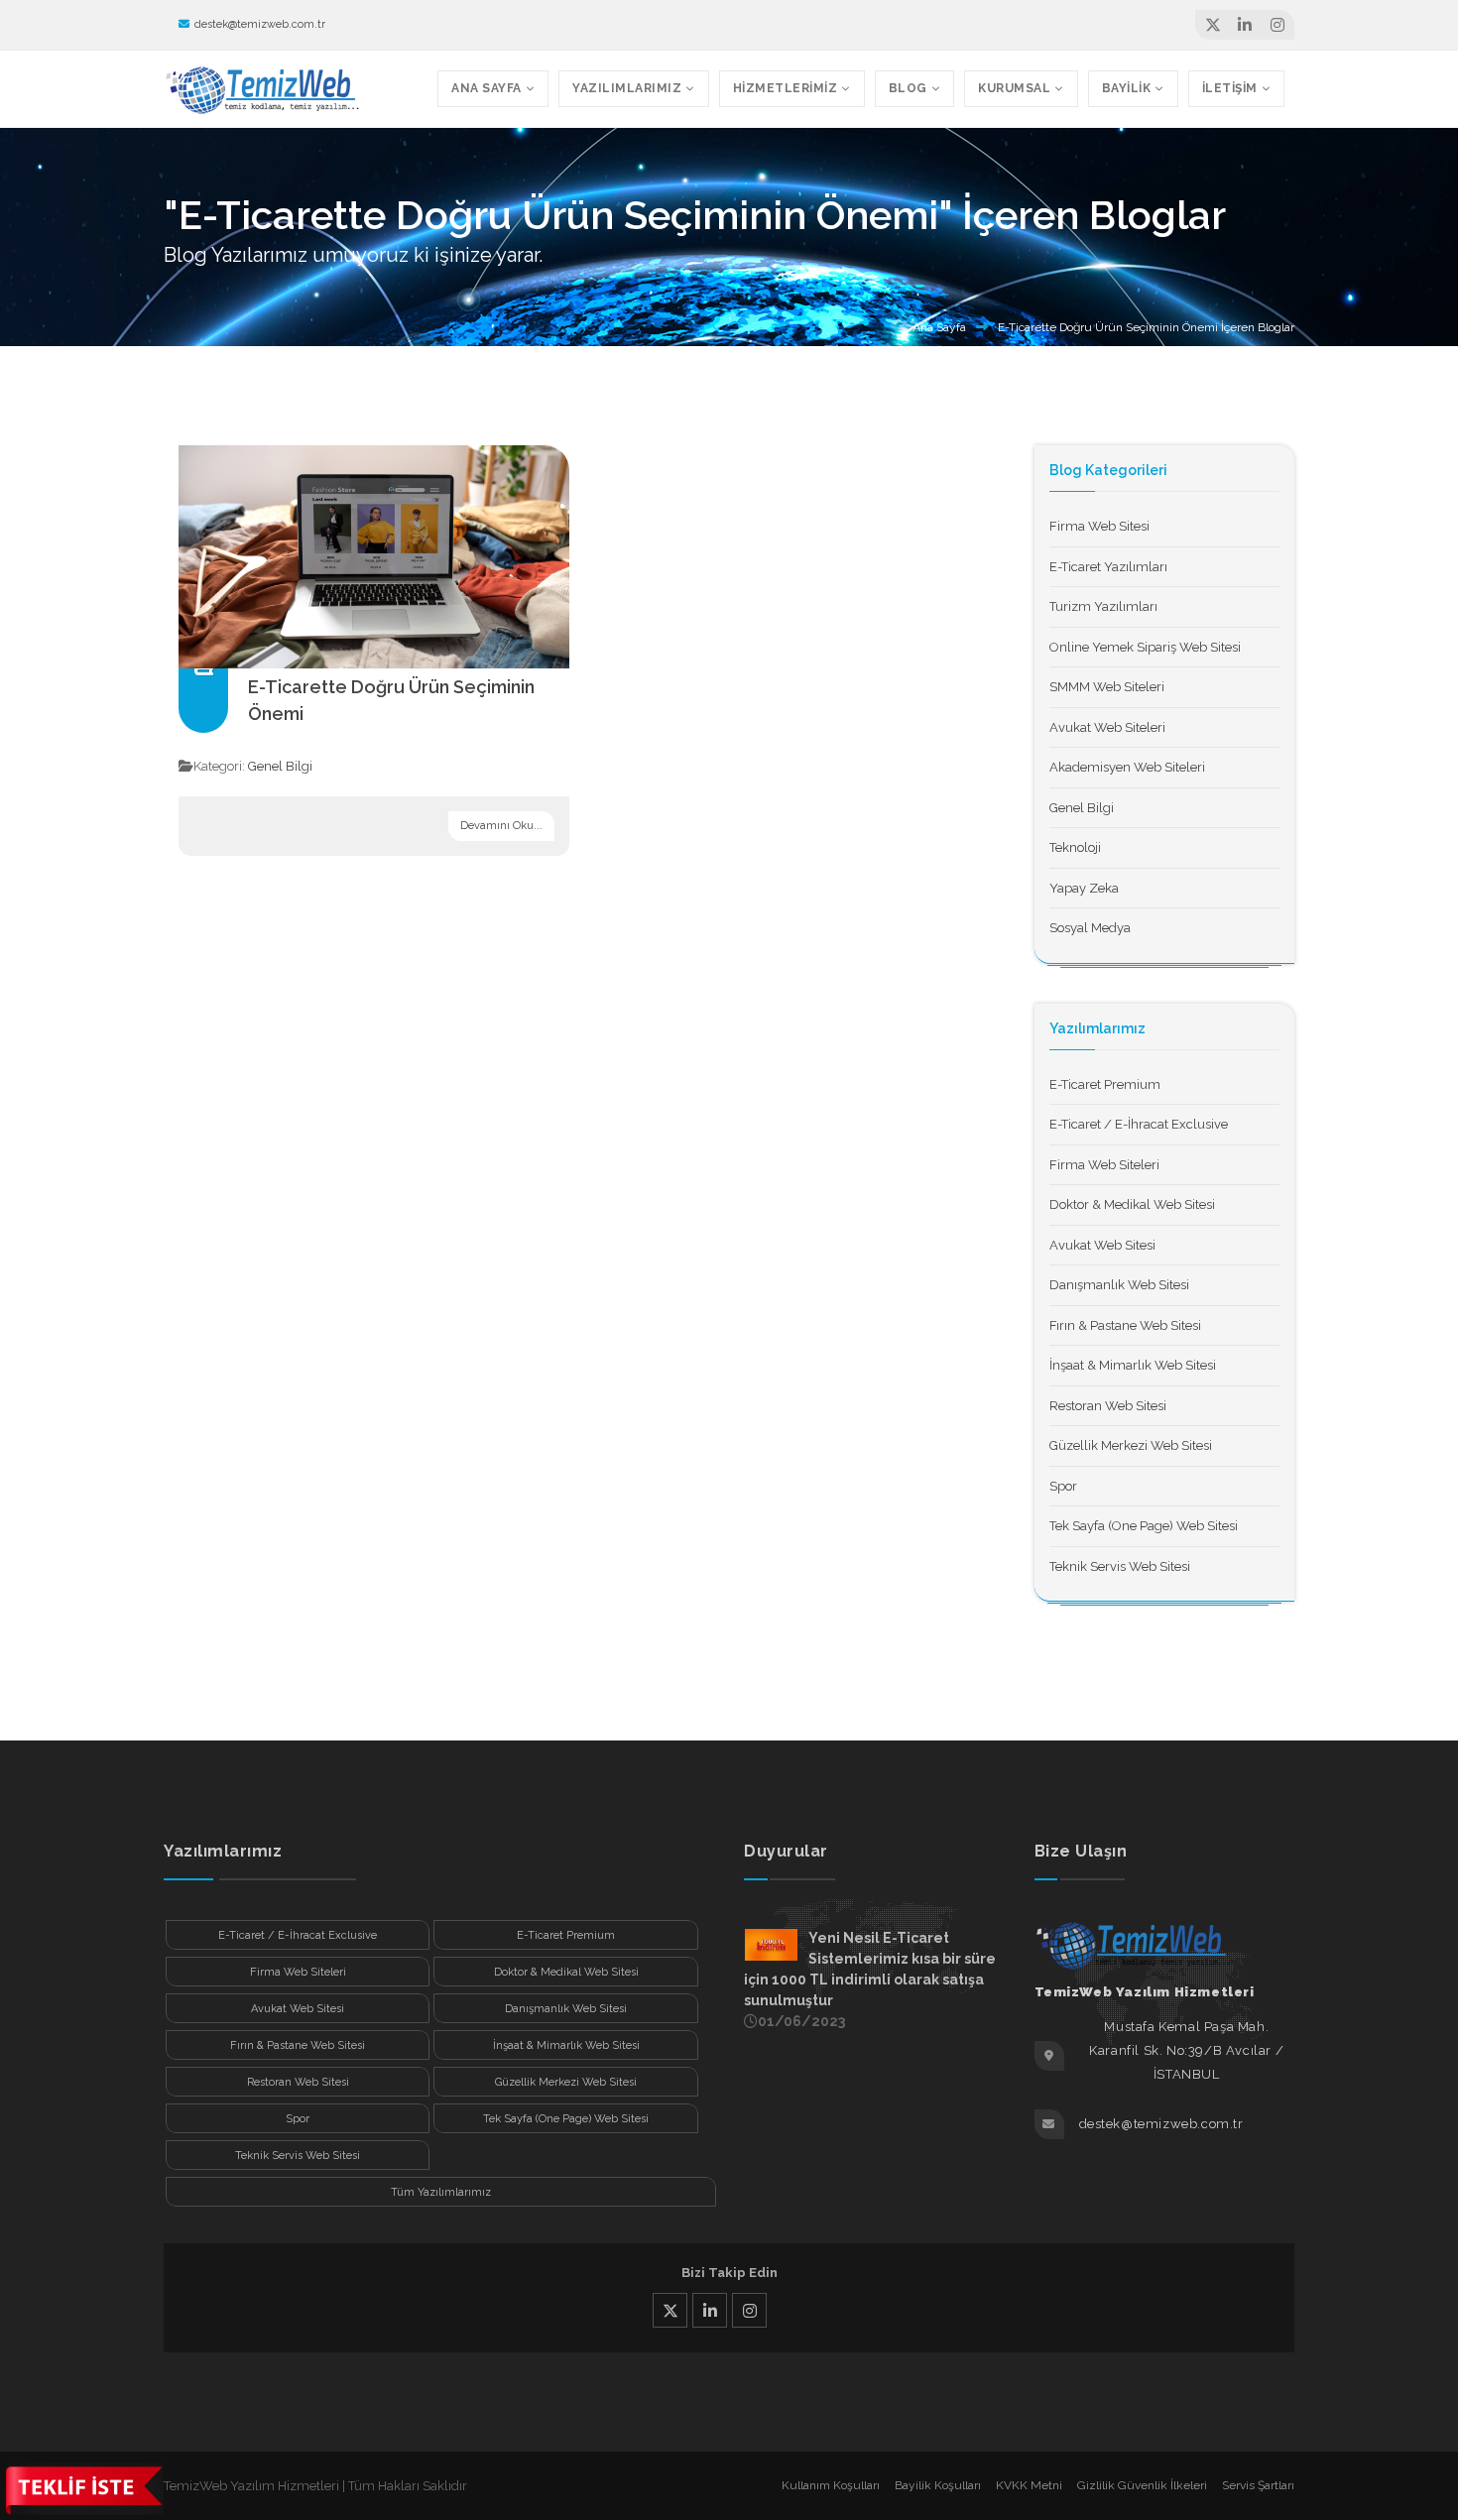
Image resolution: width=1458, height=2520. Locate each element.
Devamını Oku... (501, 826)
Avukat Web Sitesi (1102, 1245)
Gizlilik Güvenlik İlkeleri (1142, 2485)
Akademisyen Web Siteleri (1127, 767)
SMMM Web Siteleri (1107, 687)
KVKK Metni (1029, 2485)
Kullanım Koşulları (831, 2485)
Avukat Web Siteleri (1107, 727)
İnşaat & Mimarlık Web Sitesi (1133, 1365)
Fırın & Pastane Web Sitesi (1125, 1325)
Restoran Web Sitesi (1108, 1406)
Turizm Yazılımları (1103, 606)
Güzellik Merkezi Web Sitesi (1131, 1445)
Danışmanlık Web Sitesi (1119, 1285)
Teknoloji (1075, 847)
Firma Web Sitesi (1099, 526)
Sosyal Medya (1090, 928)
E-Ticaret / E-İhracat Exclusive (1139, 1124)
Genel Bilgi (280, 766)
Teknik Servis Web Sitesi (1120, 1566)
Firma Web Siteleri (1104, 1165)
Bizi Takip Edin (729, 2273)
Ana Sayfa (939, 327)
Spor (1063, 1486)
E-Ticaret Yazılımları (1108, 567)
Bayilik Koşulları (938, 2485)
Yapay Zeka (1084, 888)
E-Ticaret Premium (1105, 1084)
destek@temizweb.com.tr (260, 24)
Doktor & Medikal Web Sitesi (1132, 1204)
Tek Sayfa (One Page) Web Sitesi (1144, 1526)
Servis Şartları (1258, 2485)
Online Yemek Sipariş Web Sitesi (1145, 647)
